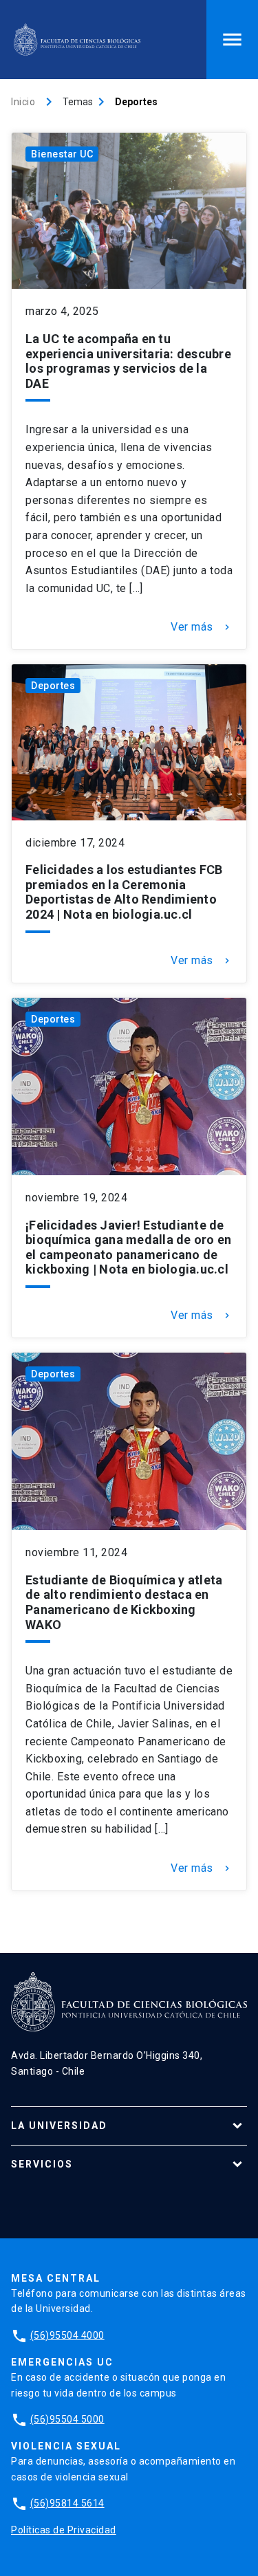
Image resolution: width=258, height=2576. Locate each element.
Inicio (23, 102)
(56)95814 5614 (67, 2503)
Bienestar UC (62, 154)
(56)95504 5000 (67, 2419)
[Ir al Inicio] (77, 40)
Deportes (53, 686)
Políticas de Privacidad (64, 2530)
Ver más (202, 627)
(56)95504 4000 (67, 2335)
